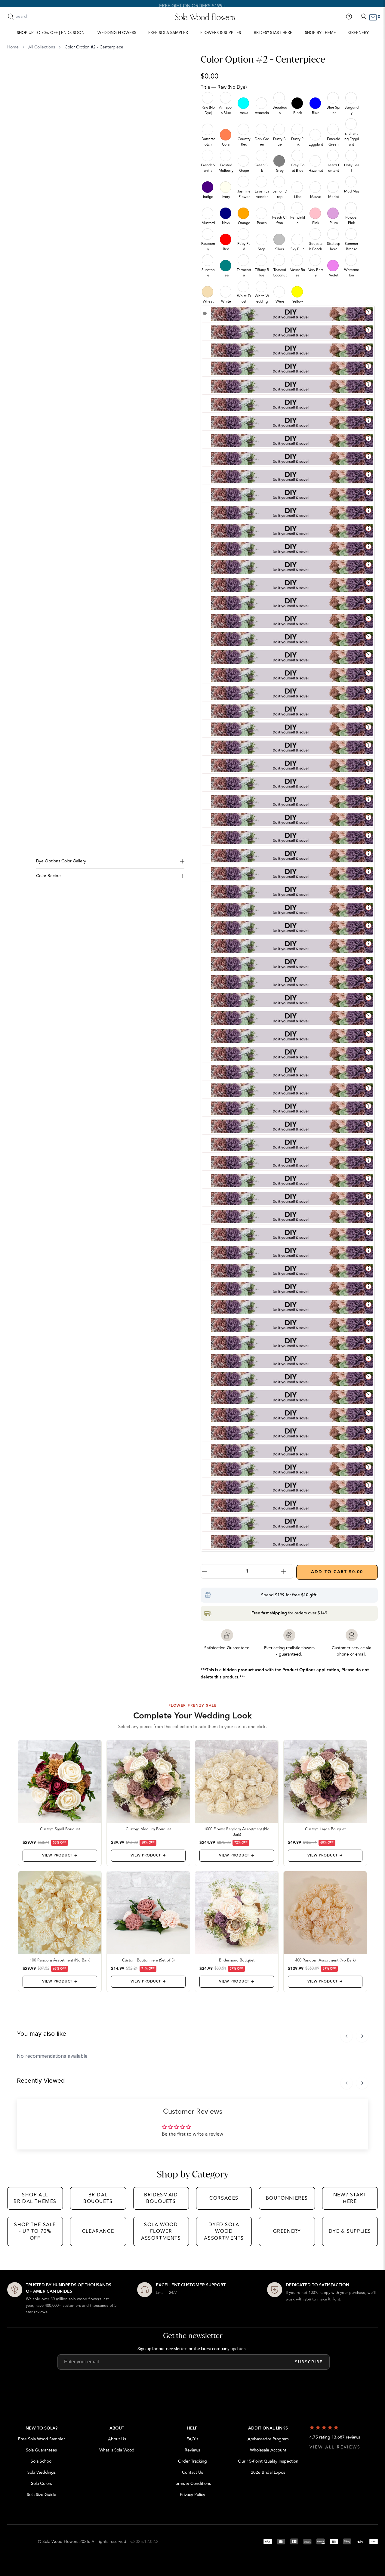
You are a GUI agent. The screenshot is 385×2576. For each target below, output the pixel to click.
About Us (117, 2439)
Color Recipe (48, 876)
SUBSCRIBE (309, 2362)
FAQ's (192, 2439)
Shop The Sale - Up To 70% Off (35, 2231)
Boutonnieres (287, 2198)
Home (13, 47)
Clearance (98, 2231)
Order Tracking (192, 2461)
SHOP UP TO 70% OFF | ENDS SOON (51, 33)
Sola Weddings (42, 2472)
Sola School (42, 2461)
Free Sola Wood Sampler (42, 2439)
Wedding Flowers (117, 33)
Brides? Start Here (273, 33)
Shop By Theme (320, 33)
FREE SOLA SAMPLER (168, 33)
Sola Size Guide (42, 2495)
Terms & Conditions (192, 2484)
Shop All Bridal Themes (35, 2198)
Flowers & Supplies (221, 33)
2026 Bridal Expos (268, 2472)
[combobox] (42, 17)
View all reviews (335, 2447)
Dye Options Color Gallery (61, 861)
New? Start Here (350, 2198)
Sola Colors (42, 2484)
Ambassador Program (268, 2439)
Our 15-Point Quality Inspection (268, 2461)
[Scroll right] (362, 2036)
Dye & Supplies (350, 2231)
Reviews (192, 2450)
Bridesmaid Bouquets (161, 2198)
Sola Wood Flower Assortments (161, 2231)
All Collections (42, 47)
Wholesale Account (268, 2450)
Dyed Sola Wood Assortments (224, 2231)
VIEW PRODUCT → (60, 1855)
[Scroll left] (346, 2036)
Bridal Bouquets (98, 2198)
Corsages (224, 2198)
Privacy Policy (192, 2495)
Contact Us (192, 2472)
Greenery (359, 33)
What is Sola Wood (117, 2450)
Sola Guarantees (41, 2450)
